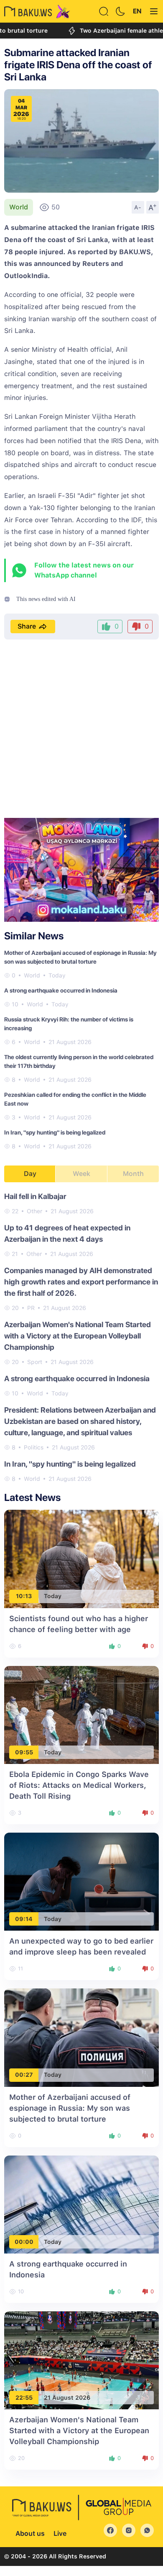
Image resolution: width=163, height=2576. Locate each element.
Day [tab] (30, 1174)
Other (34, 1211)
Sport (35, 1362)
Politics (34, 1447)
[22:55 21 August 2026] (81, 2360)
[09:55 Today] (81, 1714)
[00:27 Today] (81, 2037)
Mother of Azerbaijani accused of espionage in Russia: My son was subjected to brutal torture (70, 2108)
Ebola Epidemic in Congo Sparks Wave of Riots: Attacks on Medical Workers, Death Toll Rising (79, 1785)
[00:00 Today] (81, 2204)
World (19, 207)
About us (30, 2533)
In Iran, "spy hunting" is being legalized (55, 1132)
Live (60, 2533)
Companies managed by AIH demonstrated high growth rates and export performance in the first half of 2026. (81, 1282)
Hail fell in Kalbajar (35, 1196)
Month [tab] (133, 1174)
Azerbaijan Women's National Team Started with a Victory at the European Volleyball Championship (78, 1336)
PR (31, 1308)
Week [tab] (81, 1174)
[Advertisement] (81, 730)
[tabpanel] (81, 1337)
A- (138, 207)
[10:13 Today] (81, 1559)
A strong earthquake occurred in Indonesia (61, 990)
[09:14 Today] (81, 1881)
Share (27, 626)
